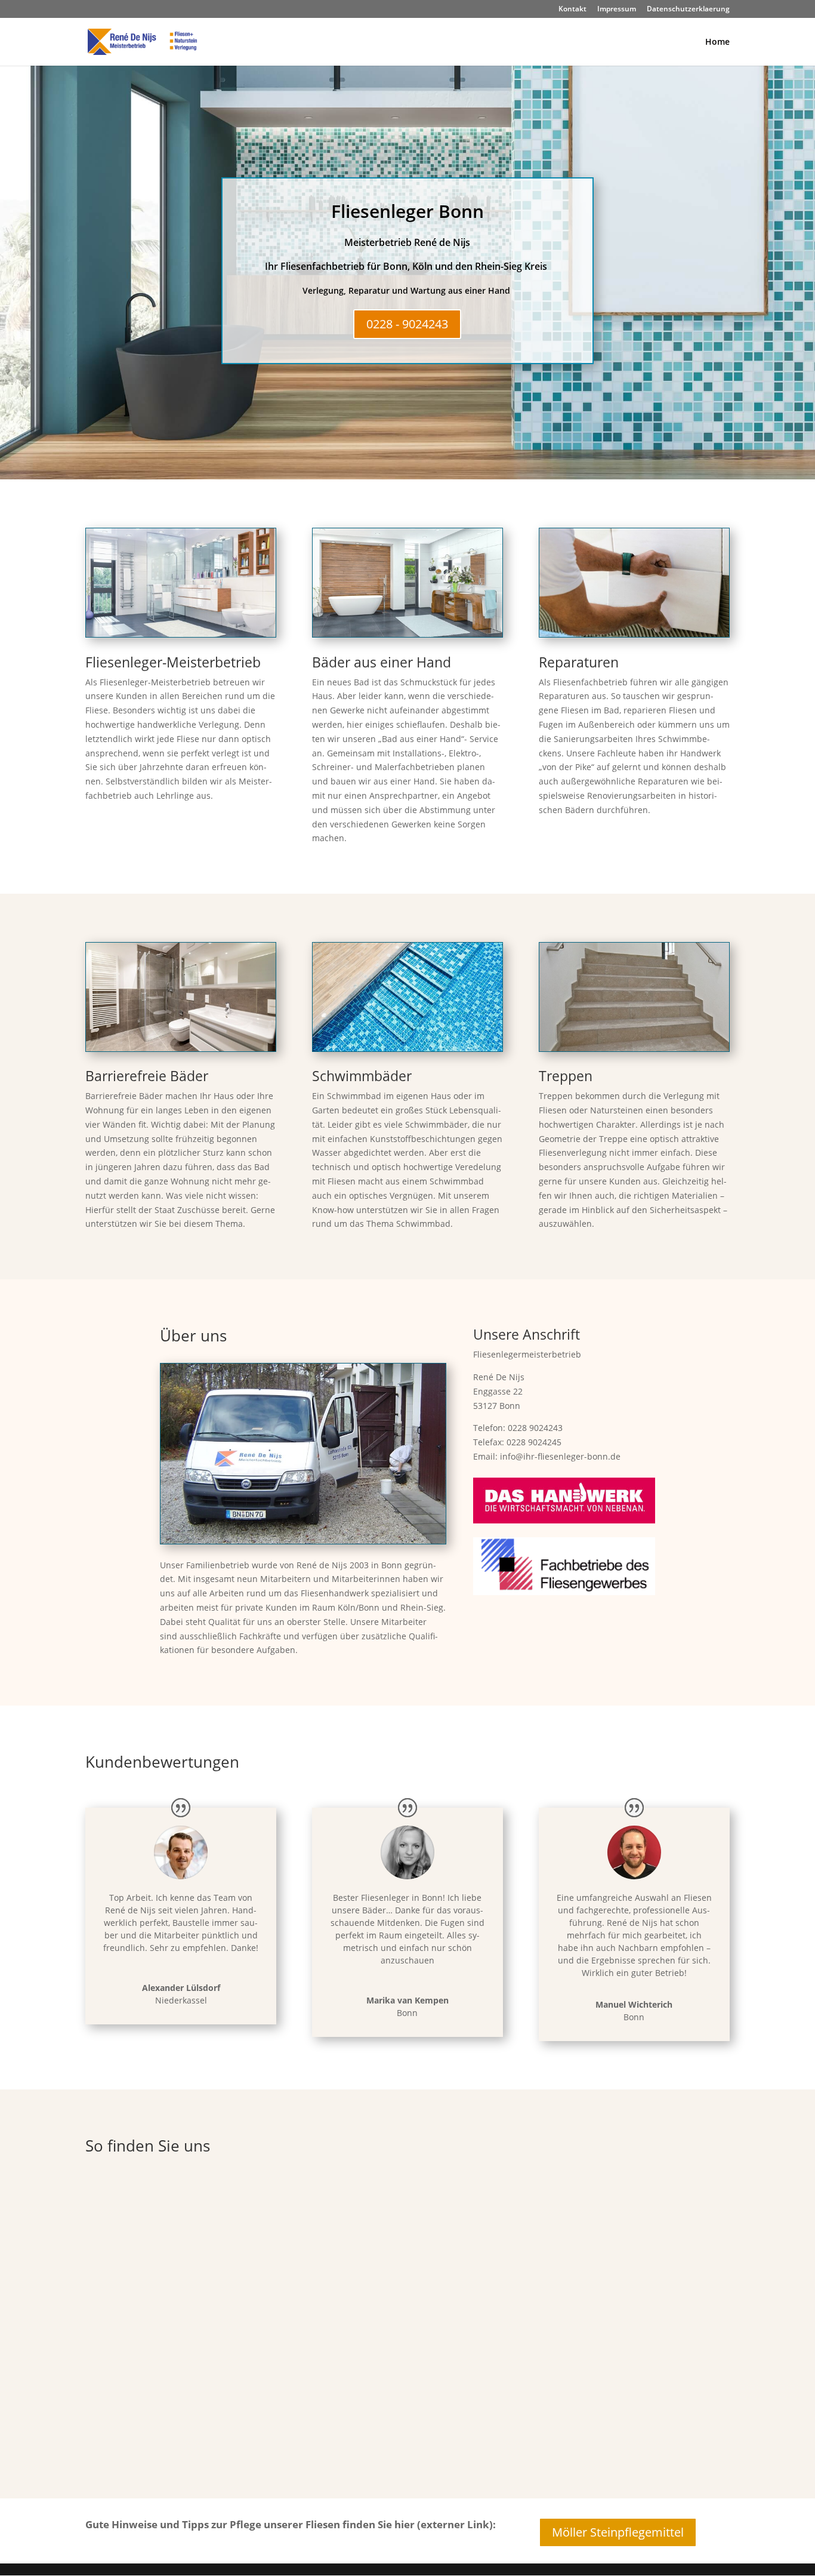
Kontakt (572, 10)
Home (717, 42)
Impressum (617, 10)
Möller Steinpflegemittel (618, 2532)
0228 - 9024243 (407, 324)
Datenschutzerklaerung (688, 10)
